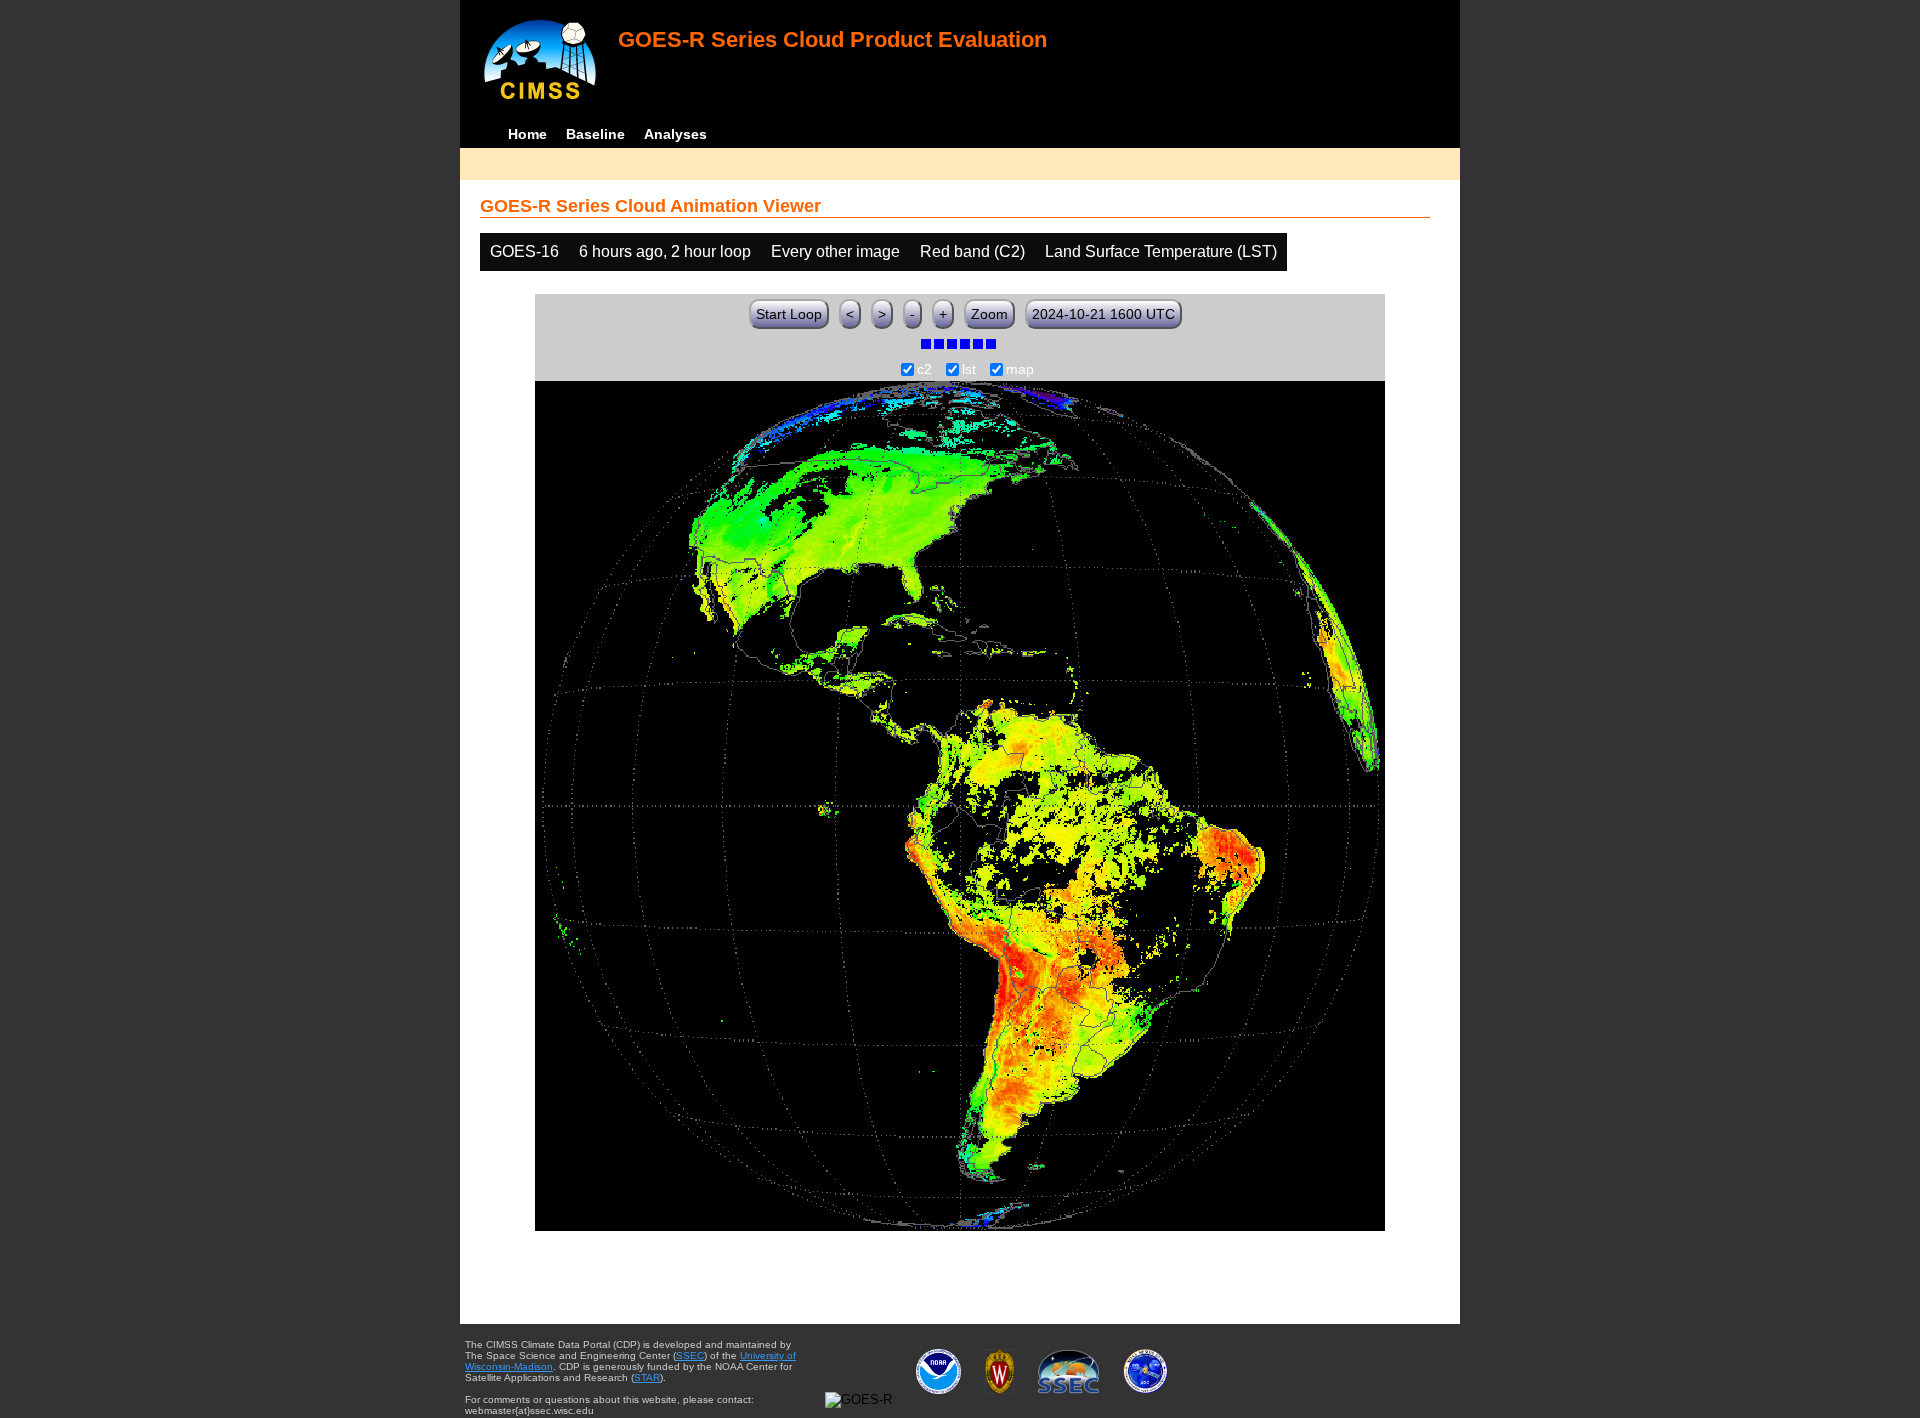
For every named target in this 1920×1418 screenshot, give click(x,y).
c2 (924, 370)
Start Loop (789, 314)
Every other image (835, 251)
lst (969, 370)
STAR (647, 1377)
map (1020, 370)
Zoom (989, 314)
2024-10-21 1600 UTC (1103, 314)
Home (527, 134)
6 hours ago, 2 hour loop (665, 251)
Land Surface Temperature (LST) (1161, 251)
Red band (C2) (972, 251)
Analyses (675, 134)
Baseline (595, 134)
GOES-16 (524, 251)
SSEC (690, 1355)
